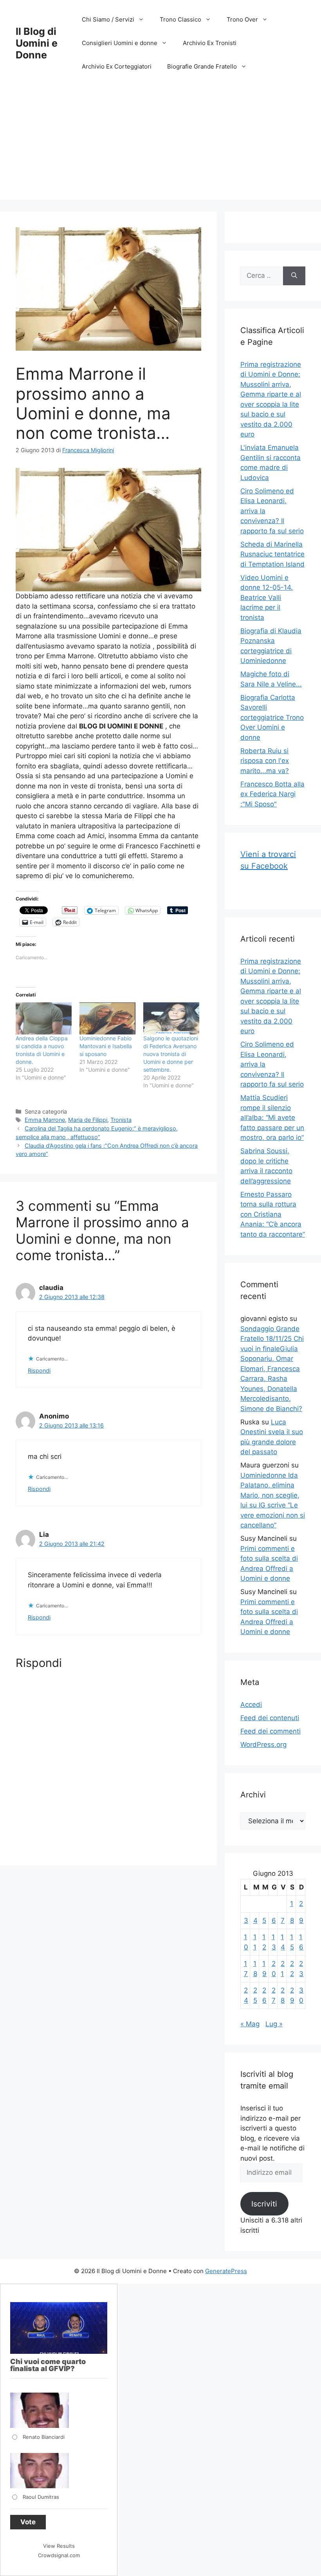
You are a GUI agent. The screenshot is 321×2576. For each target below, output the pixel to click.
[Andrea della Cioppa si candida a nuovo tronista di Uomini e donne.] (44, 1018)
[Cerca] (294, 276)
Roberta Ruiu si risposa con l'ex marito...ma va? (265, 761)
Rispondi (39, 1370)
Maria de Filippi (88, 1120)
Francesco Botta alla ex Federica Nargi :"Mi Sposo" (272, 794)
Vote (28, 2522)
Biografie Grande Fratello (202, 66)
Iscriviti (264, 2204)
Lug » (274, 2024)
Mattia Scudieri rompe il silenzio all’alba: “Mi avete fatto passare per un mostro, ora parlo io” (272, 1118)
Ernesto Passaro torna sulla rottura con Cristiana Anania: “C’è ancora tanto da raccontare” (273, 1214)
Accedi (251, 1705)
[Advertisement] (160, 145)
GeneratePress (226, 2271)
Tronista (121, 1120)
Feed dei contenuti (270, 1718)
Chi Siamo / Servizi (108, 19)
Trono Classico (180, 19)
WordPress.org (263, 1745)
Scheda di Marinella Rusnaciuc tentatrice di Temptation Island (272, 554)
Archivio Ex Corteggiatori (117, 66)
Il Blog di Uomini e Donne (37, 43)
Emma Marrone (45, 1120)
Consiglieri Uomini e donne (120, 43)
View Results (59, 2546)
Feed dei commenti (271, 1731)
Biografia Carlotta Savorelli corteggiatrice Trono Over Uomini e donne (272, 717)
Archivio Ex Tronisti (210, 43)
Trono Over (242, 19)
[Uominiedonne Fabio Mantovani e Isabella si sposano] (107, 1018)
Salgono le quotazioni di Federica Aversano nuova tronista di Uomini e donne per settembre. (171, 1054)
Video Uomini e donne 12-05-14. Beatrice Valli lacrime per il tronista (267, 598)
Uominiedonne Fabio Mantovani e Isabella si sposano (106, 1046)
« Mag (250, 2024)
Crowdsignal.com (59, 2555)
